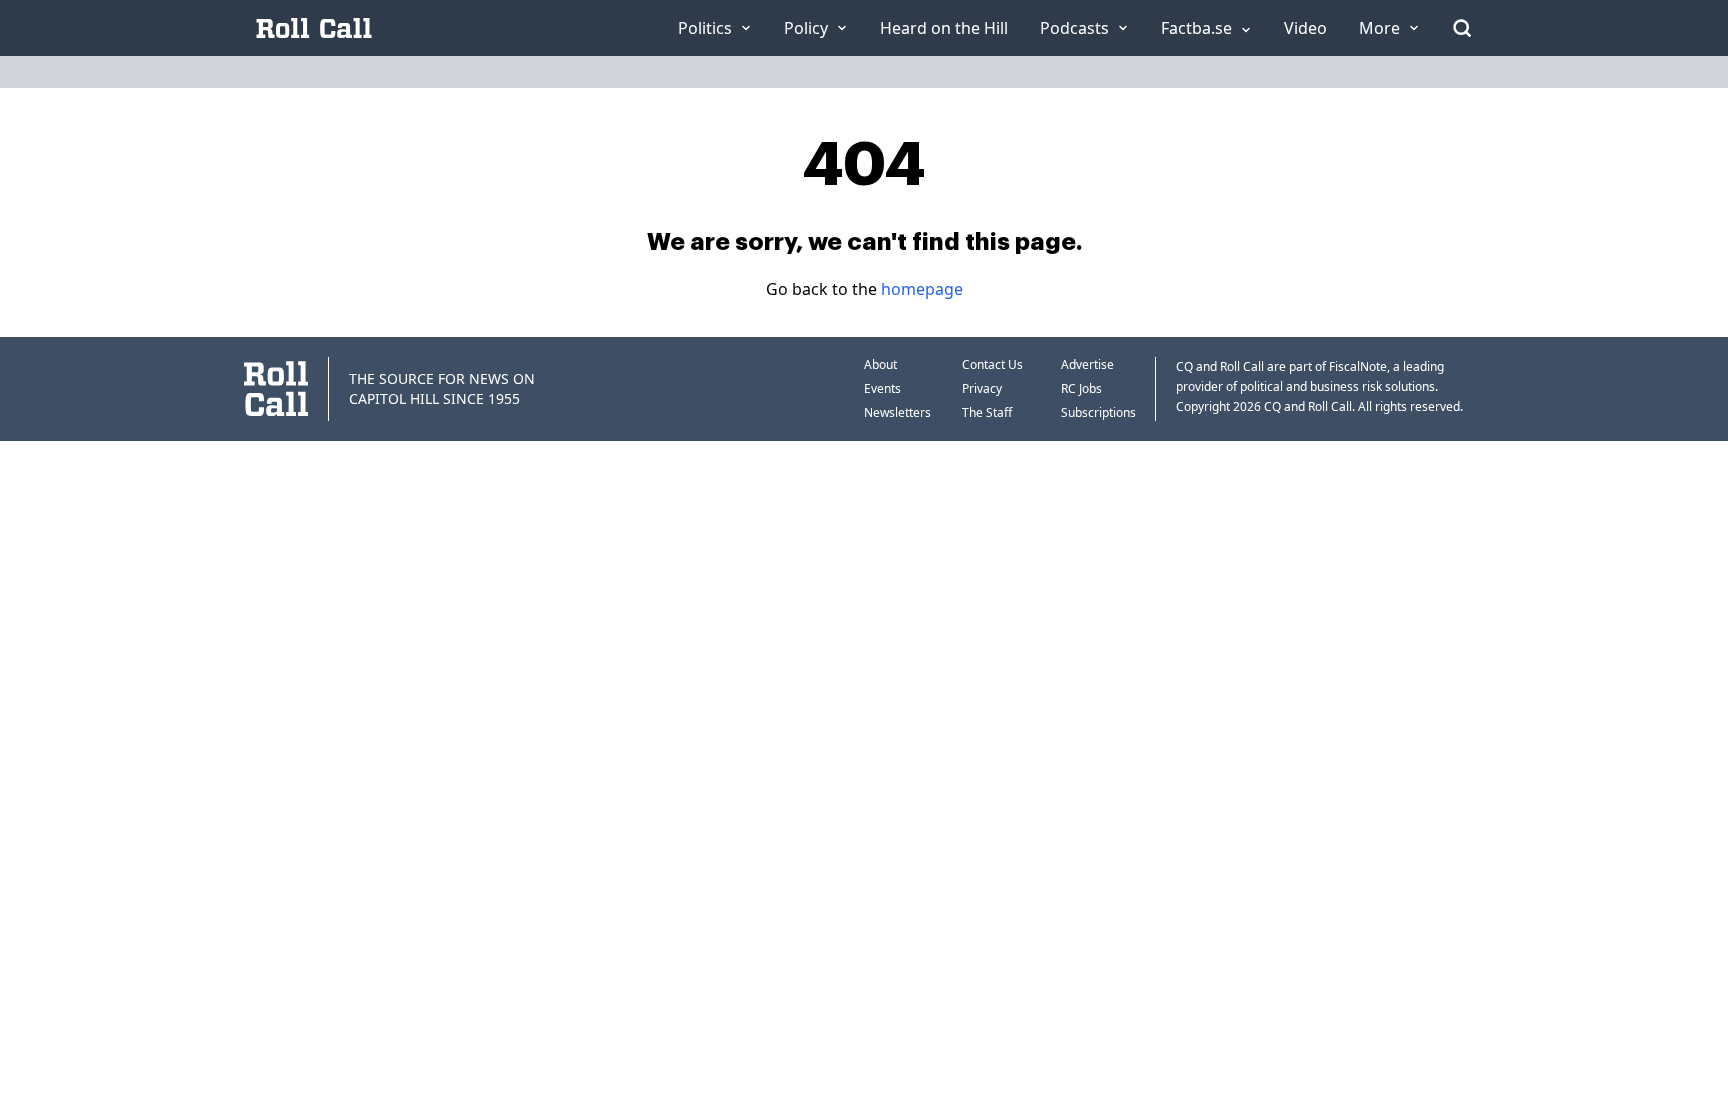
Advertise (1087, 364)
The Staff (987, 412)
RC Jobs (1081, 388)
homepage (922, 289)
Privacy (982, 388)
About (880, 364)
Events (882, 388)
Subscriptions (1098, 412)
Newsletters (897, 412)
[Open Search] (1462, 28)
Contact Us (992, 364)
